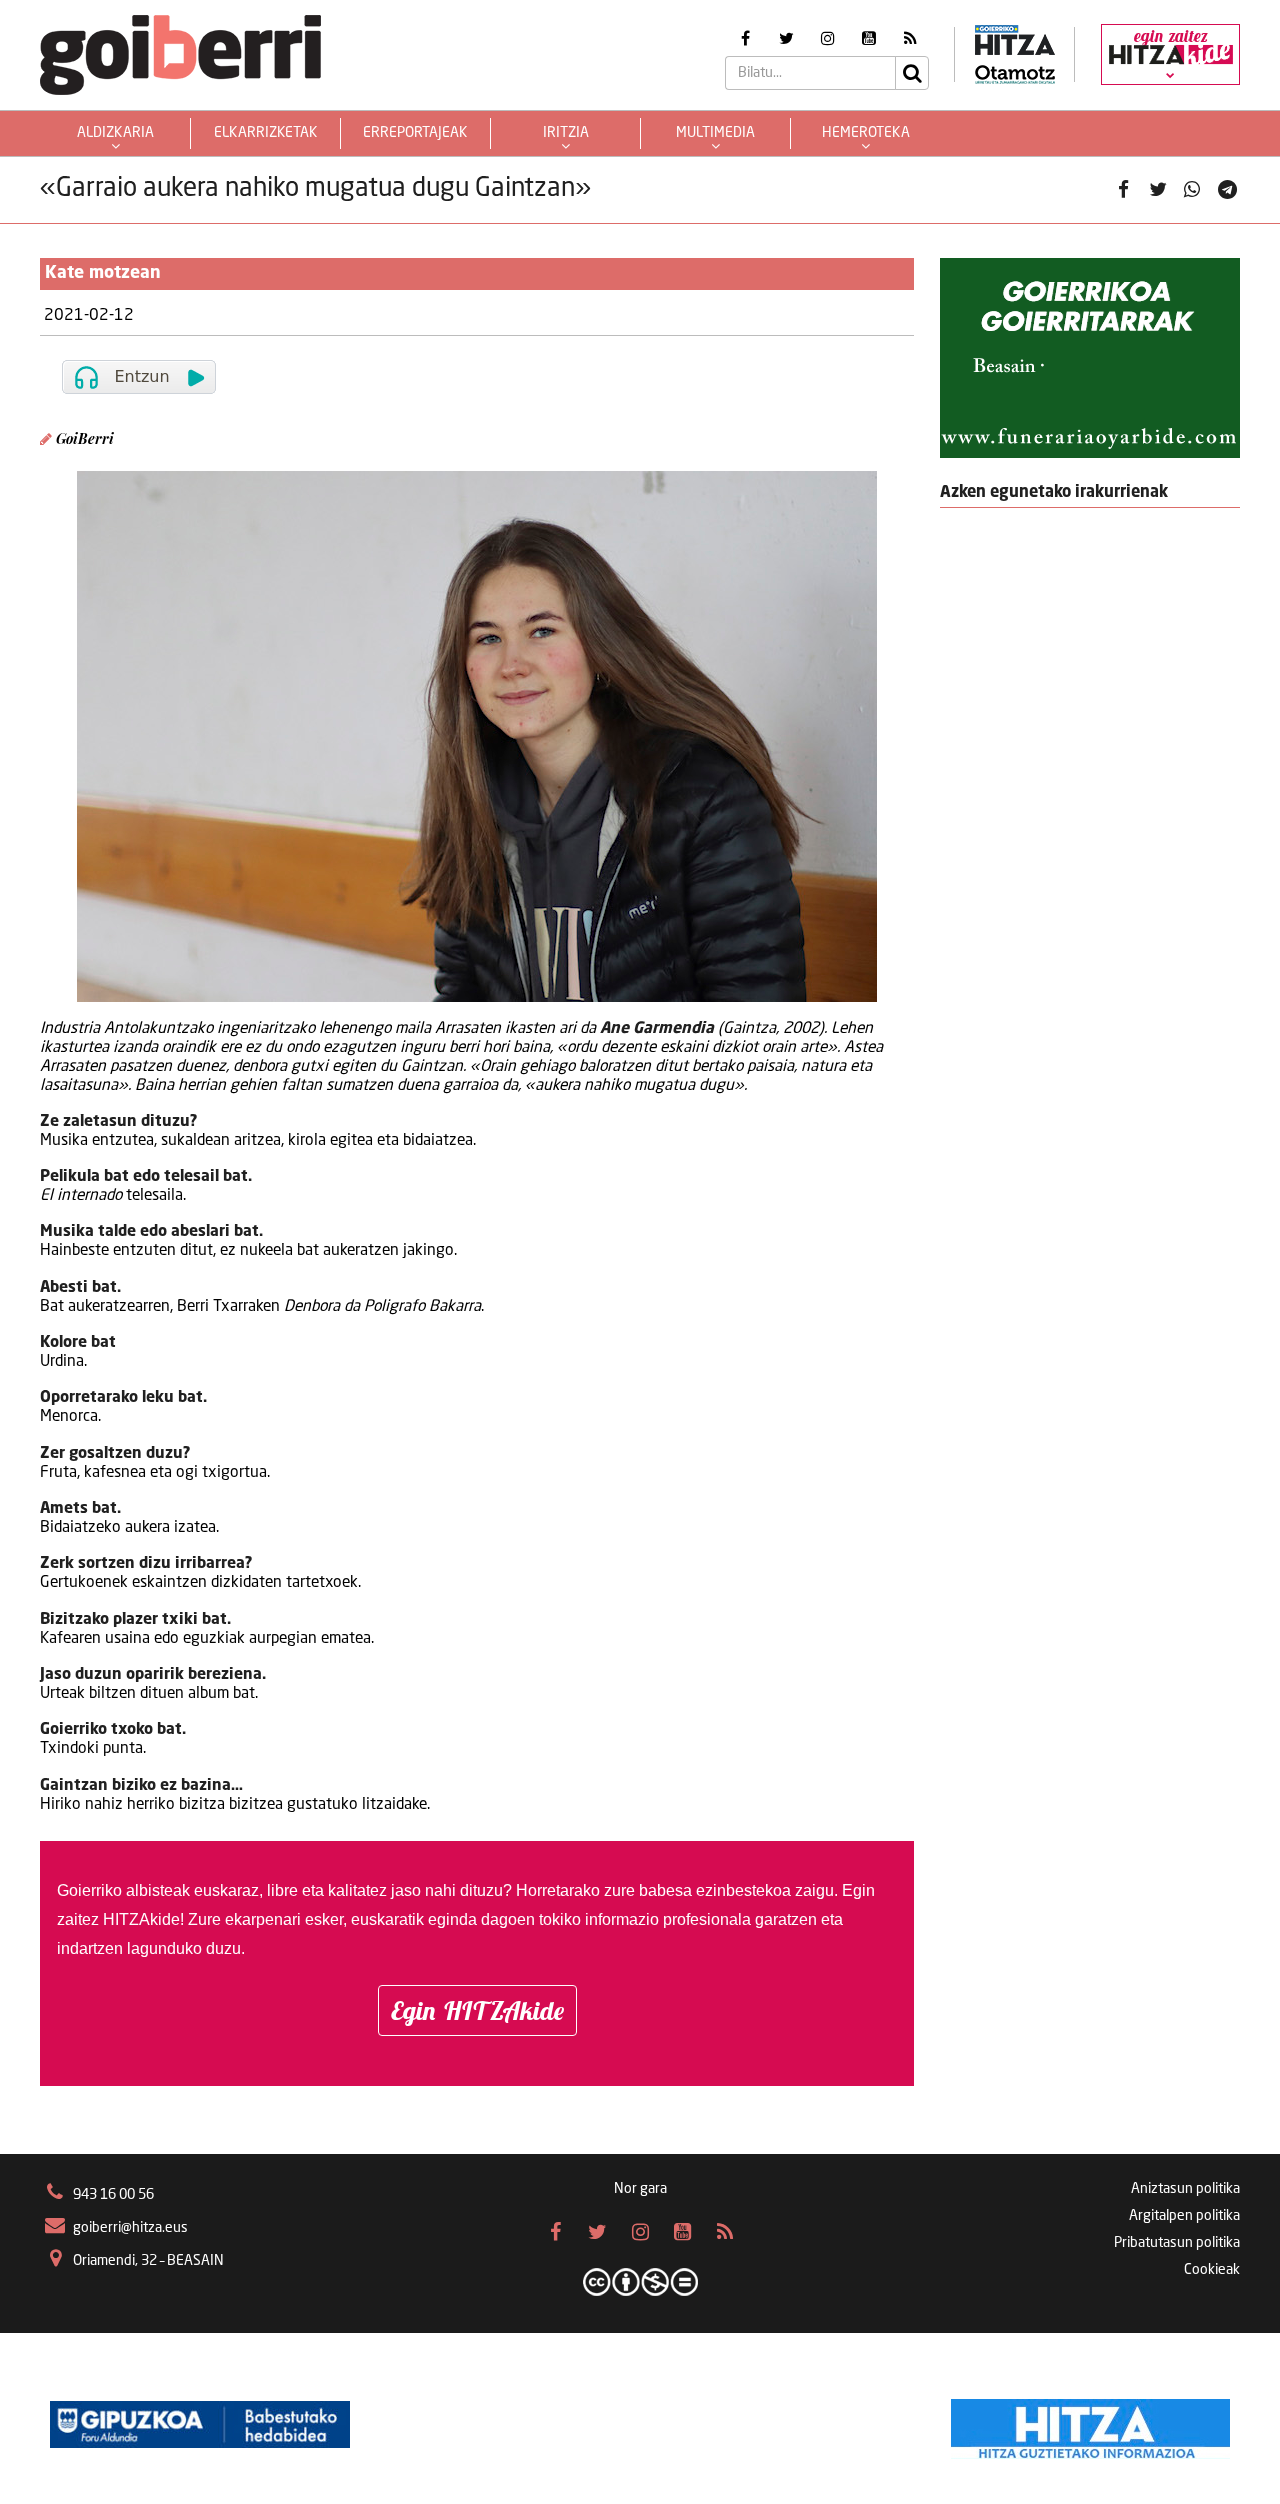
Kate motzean (103, 273)
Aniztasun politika (1185, 2189)
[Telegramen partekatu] (1227, 190)
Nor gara (640, 2189)
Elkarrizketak (266, 133)
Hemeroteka (866, 133)
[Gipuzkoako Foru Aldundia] (200, 2424)
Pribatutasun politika (1177, 2243)
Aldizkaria (115, 133)
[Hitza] (1090, 2424)
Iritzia (566, 133)
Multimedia (715, 133)
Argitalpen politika (1184, 2216)
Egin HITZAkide (477, 2010)
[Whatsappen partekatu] (1192, 190)
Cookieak (1212, 2270)
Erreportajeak (415, 133)
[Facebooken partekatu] (1123, 190)
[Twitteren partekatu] (1158, 190)
